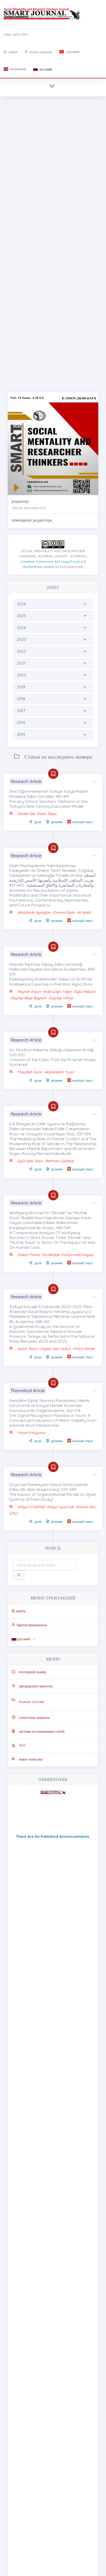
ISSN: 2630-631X (16, 35)
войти (12, 52)
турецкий (72, 52)
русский (45, 69)
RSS (22, 1745)
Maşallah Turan (30, 1072)
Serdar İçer (27, 814)
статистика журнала (34, 1718)
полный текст (83, 822)
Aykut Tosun (28, 1349)
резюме (57, 822)
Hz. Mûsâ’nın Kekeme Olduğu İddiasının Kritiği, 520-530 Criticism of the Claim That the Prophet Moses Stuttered (52, 1057)
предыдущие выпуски (36, 1686)
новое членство (40, 52)
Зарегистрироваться (31, 1625)
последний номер (32, 1672)
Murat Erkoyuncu (32, 1433)
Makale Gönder (32, 1702)
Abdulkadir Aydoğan (34, 912)
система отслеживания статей (42, 1731)
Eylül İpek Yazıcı (30, 1161)
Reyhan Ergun (30, 992)
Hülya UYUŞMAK (31, 1507)
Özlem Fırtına (29, 1255)
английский (17, 69)
